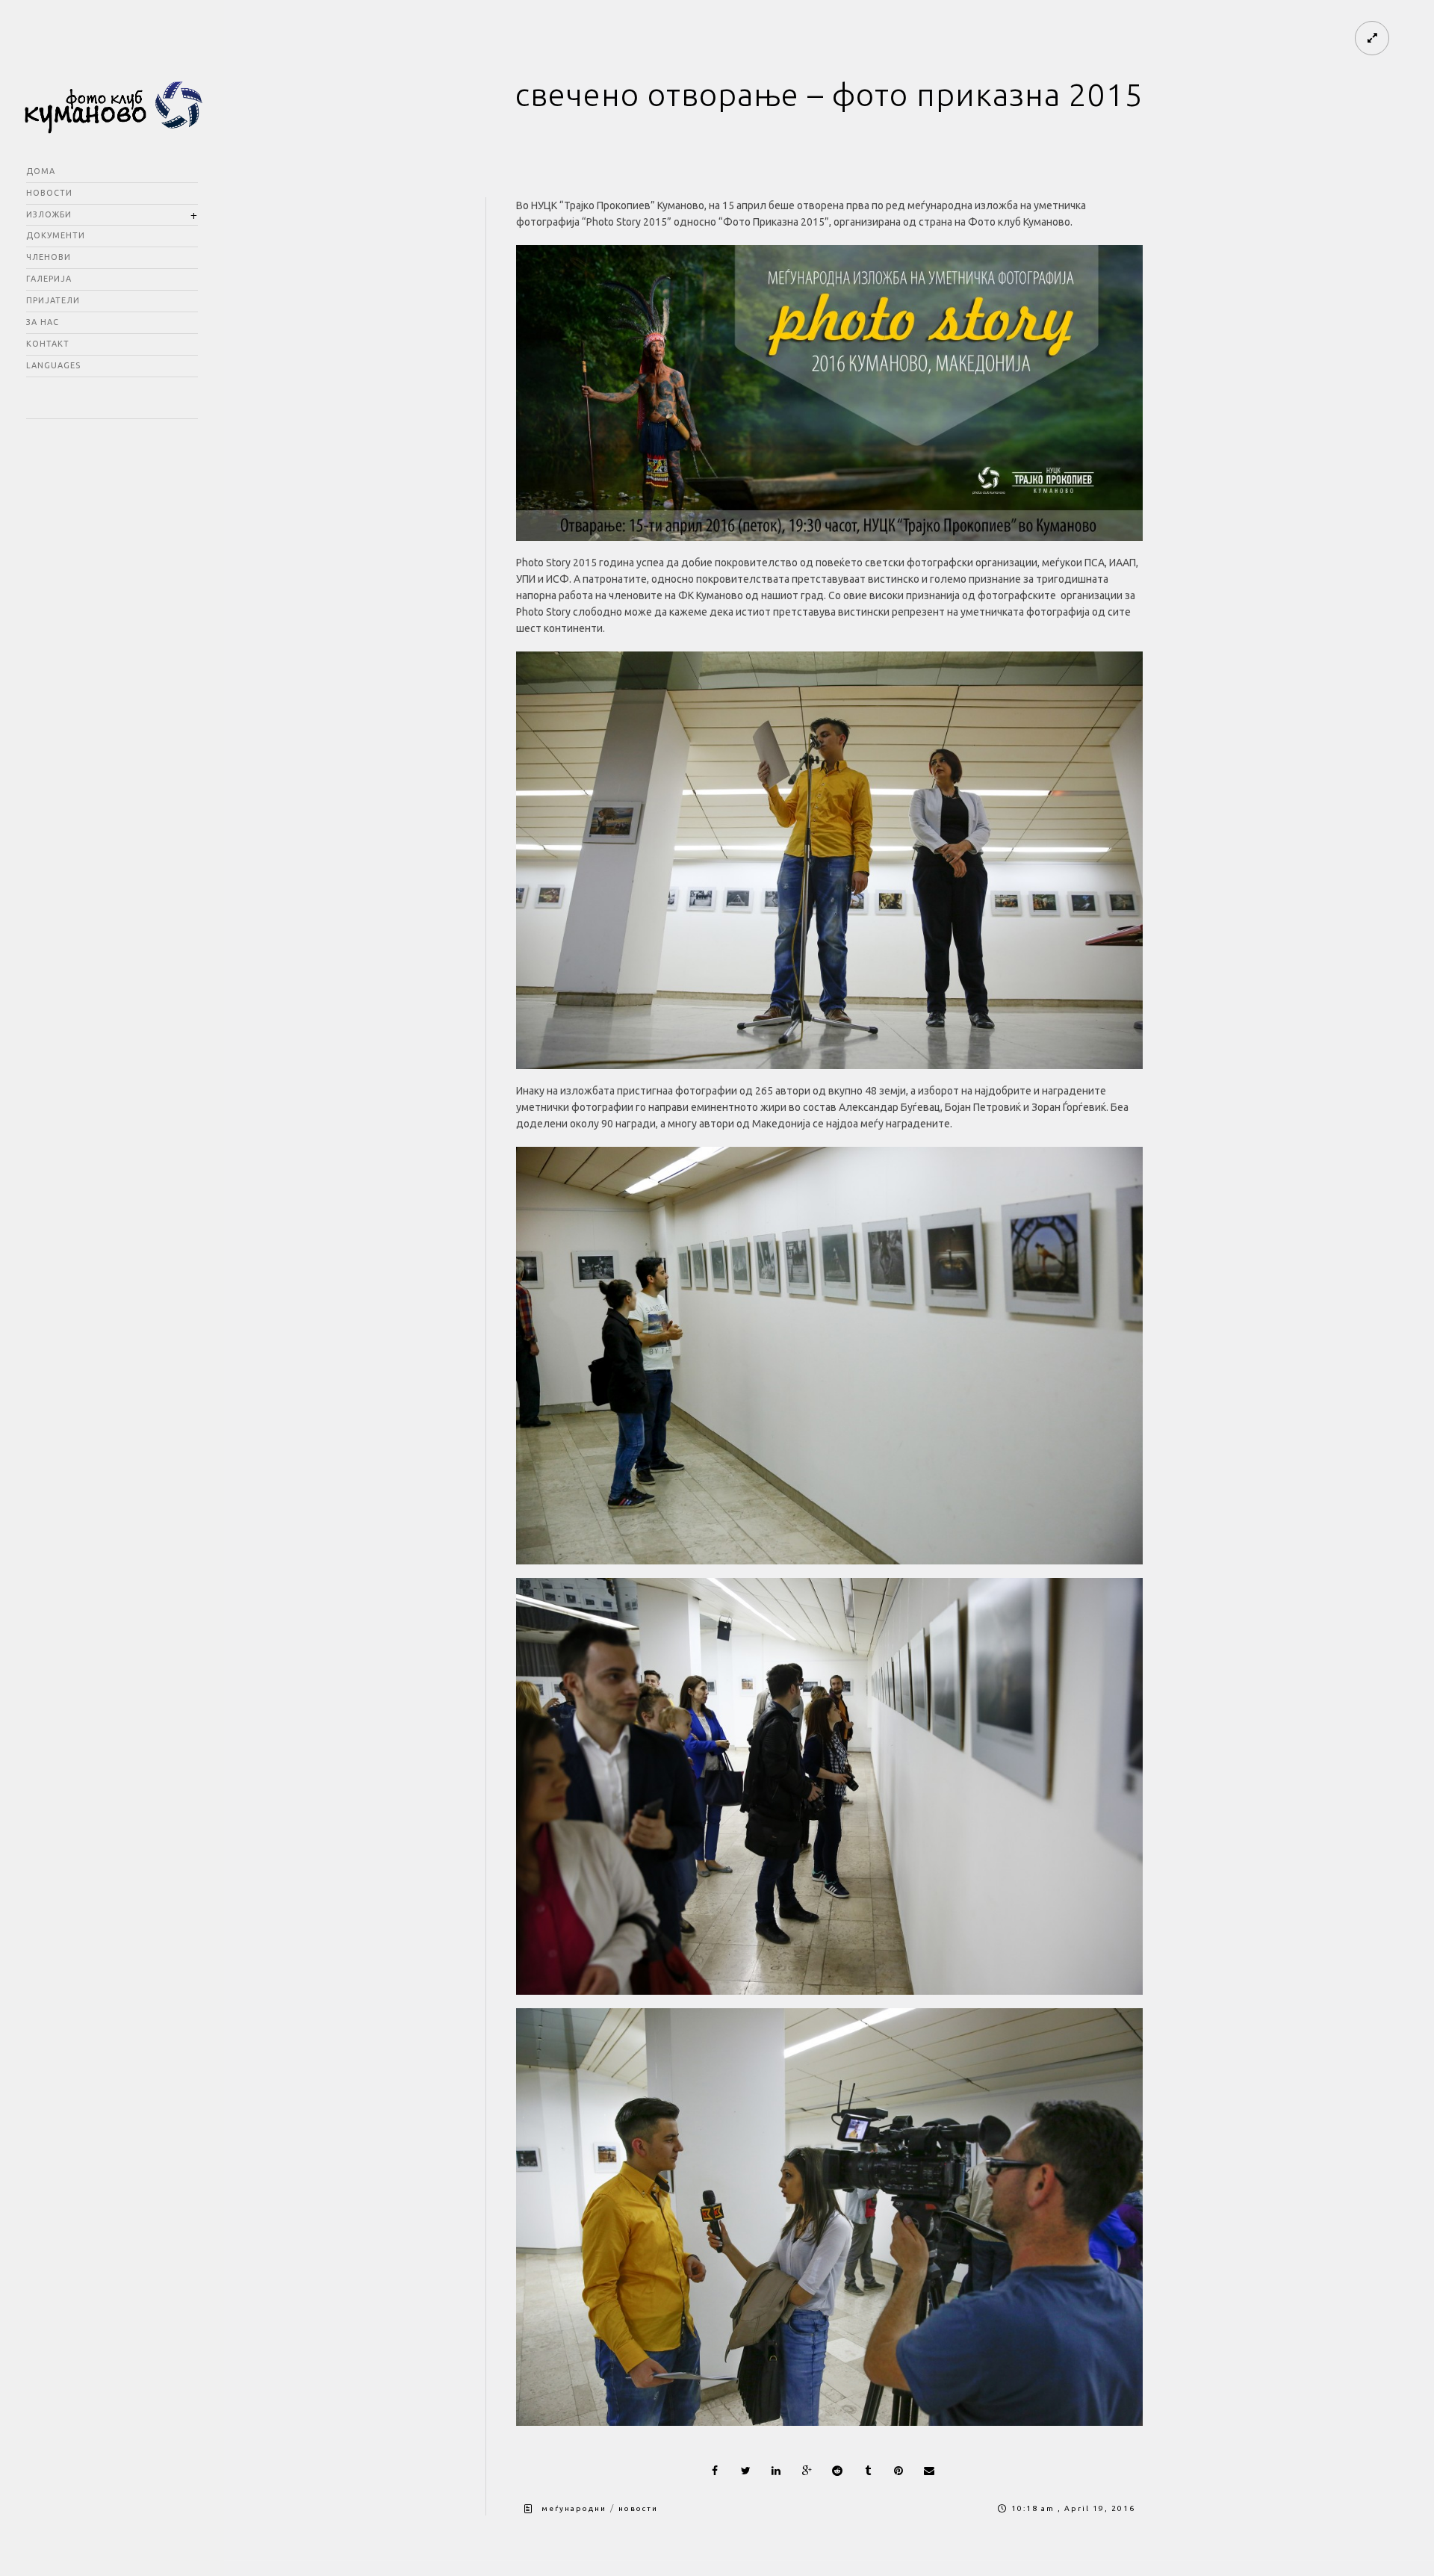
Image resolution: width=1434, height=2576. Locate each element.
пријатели (53, 300)
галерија (49, 279)
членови (49, 257)
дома (41, 171)
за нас (43, 322)
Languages (53, 365)
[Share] (715, 2471)
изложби (49, 214)
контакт (48, 344)
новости (49, 193)
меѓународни (574, 2508)
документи (56, 235)
